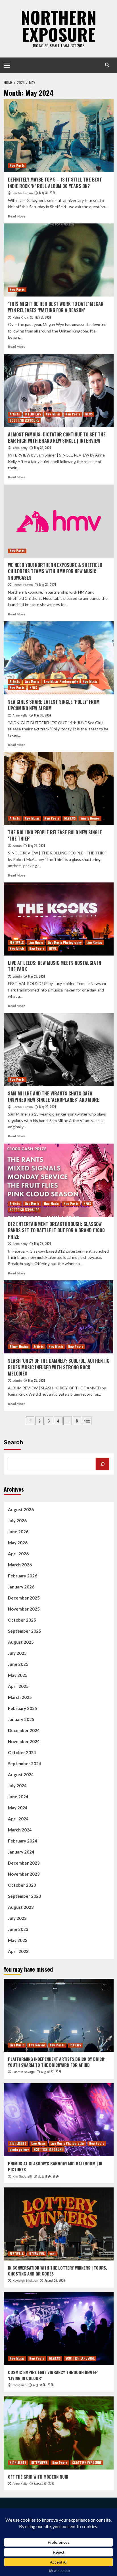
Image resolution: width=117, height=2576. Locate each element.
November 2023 (24, 1874)
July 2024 (17, 1786)
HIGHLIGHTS (18, 2143)
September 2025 (25, 1631)
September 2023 (25, 1896)
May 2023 (18, 1940)
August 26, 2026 (49, 2176)
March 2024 (20, 1830)
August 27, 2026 (51, 2072)
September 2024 (25, 1763)
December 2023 (24, 1863)
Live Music (32, 681)
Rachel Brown (23, 193)
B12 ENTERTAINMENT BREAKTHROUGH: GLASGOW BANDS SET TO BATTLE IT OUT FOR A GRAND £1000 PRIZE (56, 1230)
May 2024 (18, 1808)
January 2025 (21, 1719)
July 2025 (17, 1653)
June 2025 (18, 1664)
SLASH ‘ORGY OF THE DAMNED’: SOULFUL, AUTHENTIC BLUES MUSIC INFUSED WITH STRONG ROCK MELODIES (59, 1367)
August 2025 (21, 1642)
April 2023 (18, 1951)
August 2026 (21, 1509)
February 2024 (23, 1841)
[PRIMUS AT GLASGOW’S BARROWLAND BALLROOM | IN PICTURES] (59, 2120)
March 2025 (20, 1697)
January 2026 (21, 1587)
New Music (53, 414)
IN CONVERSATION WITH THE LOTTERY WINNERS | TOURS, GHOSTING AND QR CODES (58, 2271)
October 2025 (22, 1620)
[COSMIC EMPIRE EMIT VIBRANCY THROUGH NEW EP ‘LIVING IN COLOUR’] (59, 2328)
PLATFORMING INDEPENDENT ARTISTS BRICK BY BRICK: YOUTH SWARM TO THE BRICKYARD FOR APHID (57, 2062)
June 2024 (18, 1797)
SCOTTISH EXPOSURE (24, 420)
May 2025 (18, 1675)
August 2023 (21, 1907)
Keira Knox (20, 317)
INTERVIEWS (33, 414)
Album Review (19, 1347)
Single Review (90, 818)
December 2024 (24, 1730)
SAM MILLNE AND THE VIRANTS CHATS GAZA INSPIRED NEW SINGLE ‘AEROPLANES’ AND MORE (54, 1097)
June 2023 (18, 1929)
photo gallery (19, 2149)
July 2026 (17, 1521)
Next (87, 1421)
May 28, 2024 (42, 1244)
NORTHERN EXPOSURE (59, 25)
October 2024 (22, 1752)
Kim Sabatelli (22, 2176)
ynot (53, 2254)
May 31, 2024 (47, 193)
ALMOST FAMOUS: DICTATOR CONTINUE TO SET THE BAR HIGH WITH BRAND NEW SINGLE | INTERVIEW (57, 438)
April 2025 (18, 1686)
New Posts (17, 165)
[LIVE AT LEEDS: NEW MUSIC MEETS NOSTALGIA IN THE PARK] (59, 919)
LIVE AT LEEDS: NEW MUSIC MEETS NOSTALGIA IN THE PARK (55, 966)
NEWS (89, 414)
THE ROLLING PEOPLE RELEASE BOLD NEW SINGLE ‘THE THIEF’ (55, 835)
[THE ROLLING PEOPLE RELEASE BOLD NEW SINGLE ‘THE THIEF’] (59, 788)
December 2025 (24, 1598)
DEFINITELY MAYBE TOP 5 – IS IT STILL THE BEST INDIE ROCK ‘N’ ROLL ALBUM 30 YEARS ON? (55, 183)
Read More (17, 216)
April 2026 (18, 1554)
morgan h (20, 2385)
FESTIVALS (17, 942)
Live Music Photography (61, 681)
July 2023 (17, 1918)
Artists (15, 414)
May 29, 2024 (36, 846)
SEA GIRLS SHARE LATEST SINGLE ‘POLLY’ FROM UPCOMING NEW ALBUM (54, 705)
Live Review (94, 942)
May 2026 (18, 1543)
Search (13, 1442)
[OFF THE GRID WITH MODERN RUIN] (59, 2433)
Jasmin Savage (24, 2072)
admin (17, 846)
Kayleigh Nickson (25, 2281)
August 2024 (21, 1775)
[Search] (107, 65)
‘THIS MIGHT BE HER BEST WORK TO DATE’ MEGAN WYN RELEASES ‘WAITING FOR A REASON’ (56, 307)
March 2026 (20, 1565)
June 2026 (18, 1532)
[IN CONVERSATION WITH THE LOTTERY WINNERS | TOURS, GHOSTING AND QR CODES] (59, 2224)
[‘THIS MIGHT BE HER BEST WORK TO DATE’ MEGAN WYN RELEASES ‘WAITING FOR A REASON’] (59, 260)
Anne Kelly (20, 448)
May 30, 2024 (42, 448)
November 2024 (24, 1741)
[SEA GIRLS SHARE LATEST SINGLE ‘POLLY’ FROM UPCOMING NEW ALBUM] (59, 658)
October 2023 (22, 1885)
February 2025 (23, 1708)
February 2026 (23, 1576)
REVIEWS (70, 818)
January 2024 (21, 1852)
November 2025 (24, 1609)
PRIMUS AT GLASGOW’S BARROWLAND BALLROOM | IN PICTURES (55, 2166)
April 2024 (18, 1819)
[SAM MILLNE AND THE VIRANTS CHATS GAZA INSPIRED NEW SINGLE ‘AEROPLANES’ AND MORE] (59, 1050)
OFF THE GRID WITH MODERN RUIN (38, 2477)
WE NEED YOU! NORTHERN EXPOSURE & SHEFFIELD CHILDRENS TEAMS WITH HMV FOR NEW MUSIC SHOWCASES (55, 571)
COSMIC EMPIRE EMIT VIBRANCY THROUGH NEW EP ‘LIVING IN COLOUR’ (53, 2375)
